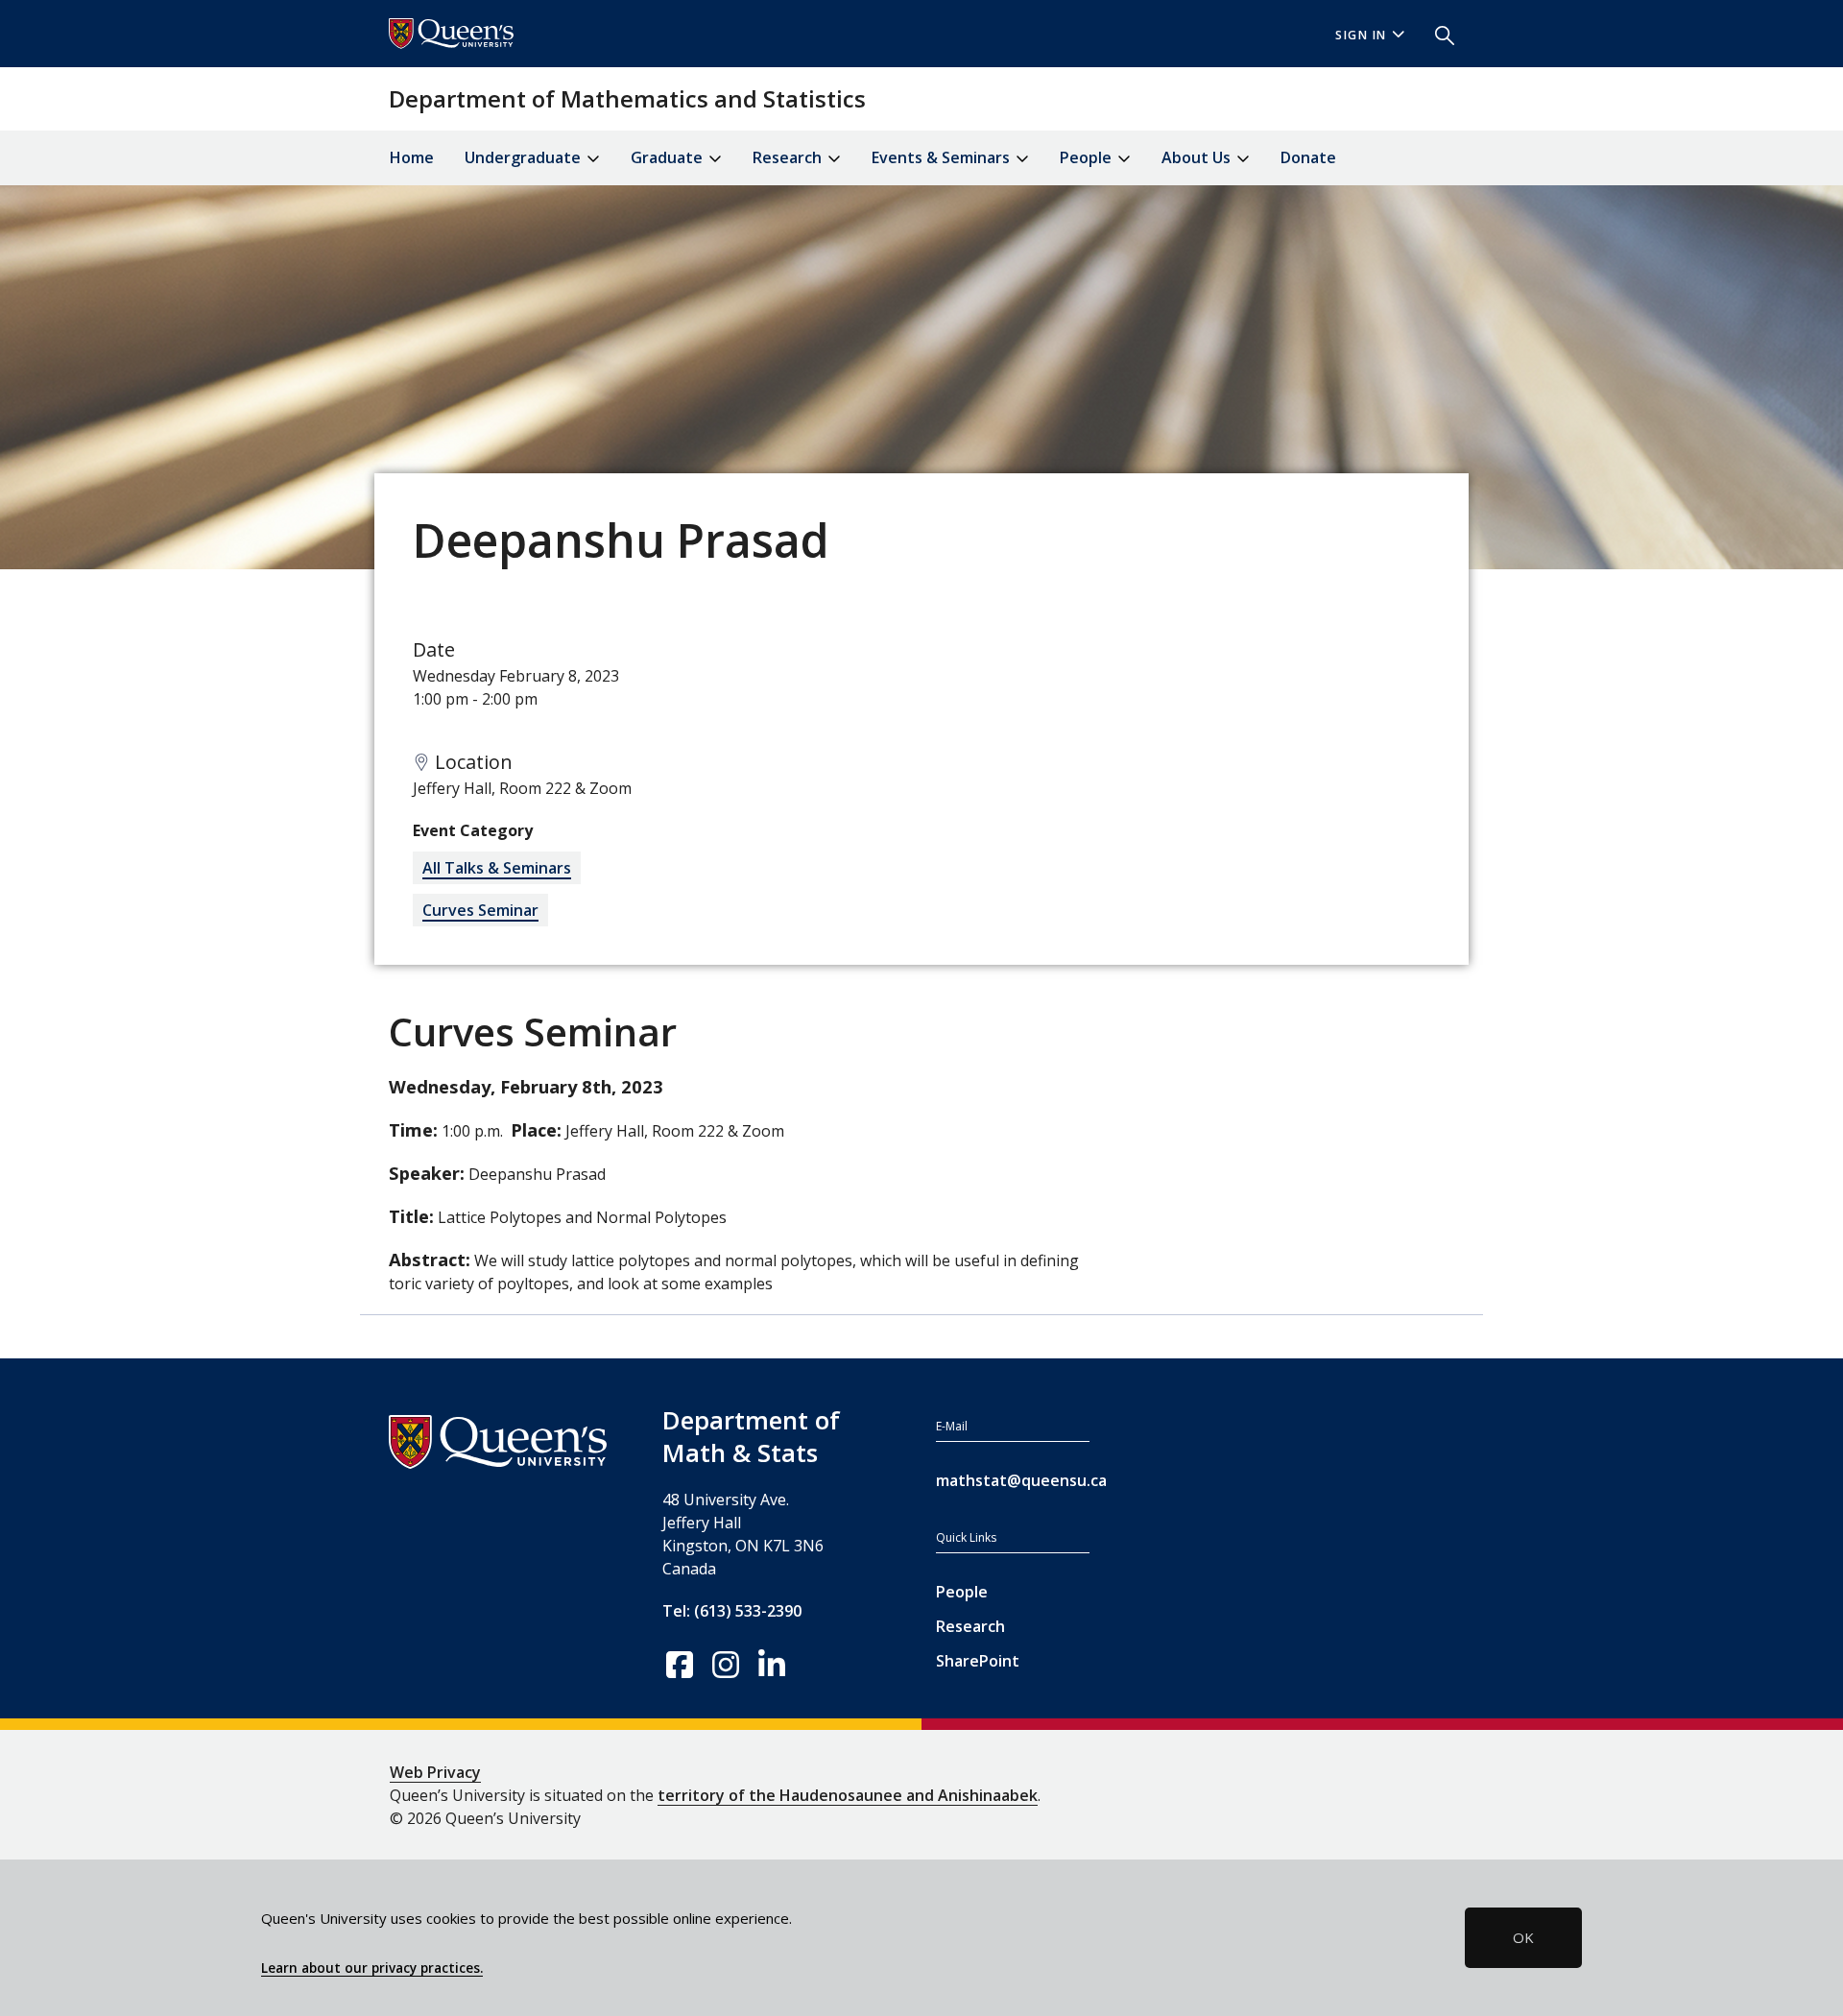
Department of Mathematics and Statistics (627, 98)
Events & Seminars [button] (943, 157)
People (962, 1592)
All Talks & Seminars (497, 868)
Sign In (1361, 35)
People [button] (1088, 157)
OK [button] (1523, 1937)
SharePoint (978, 1661)
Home (412, 157)
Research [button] (789, 157)
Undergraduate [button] (525, 157)
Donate (1308, 157)
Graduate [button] (669, 157)
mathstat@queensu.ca (1013, 1480)
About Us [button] (1198, 157)
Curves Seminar (480, 910)
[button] (1437, 34)
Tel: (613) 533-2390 (732, 1611)
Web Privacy (435, 1772)
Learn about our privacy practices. (372, 1968)
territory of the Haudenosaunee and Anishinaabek (848, 1795)
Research (970, 1626)
